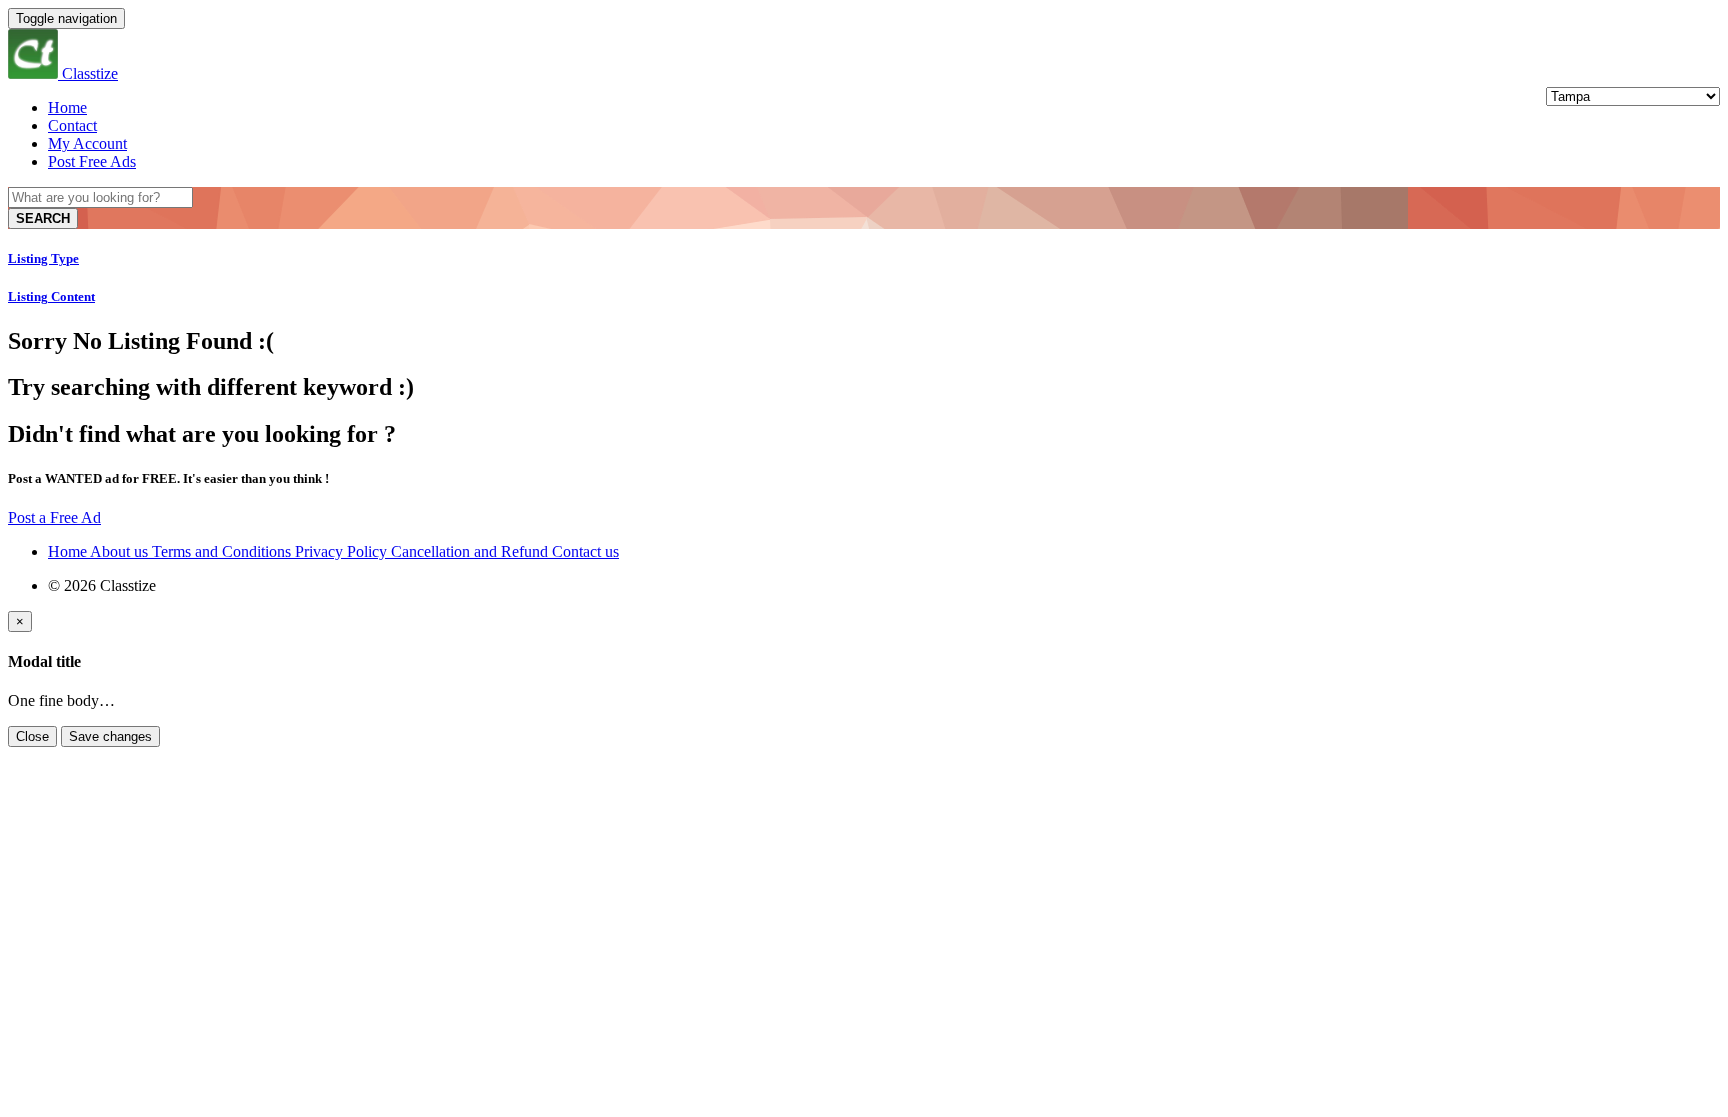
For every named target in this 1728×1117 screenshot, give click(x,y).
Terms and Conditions (223, 551)
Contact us (585, 551)
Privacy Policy (343, 551)
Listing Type (43, 258)
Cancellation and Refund (471, 551)
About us (121, 551)
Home (67, 107)
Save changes (110, 736)
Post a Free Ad (54, 517)
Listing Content (51, 296)
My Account (87, 143)
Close (32, 736)
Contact (72, 125)
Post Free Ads (92, 161)
